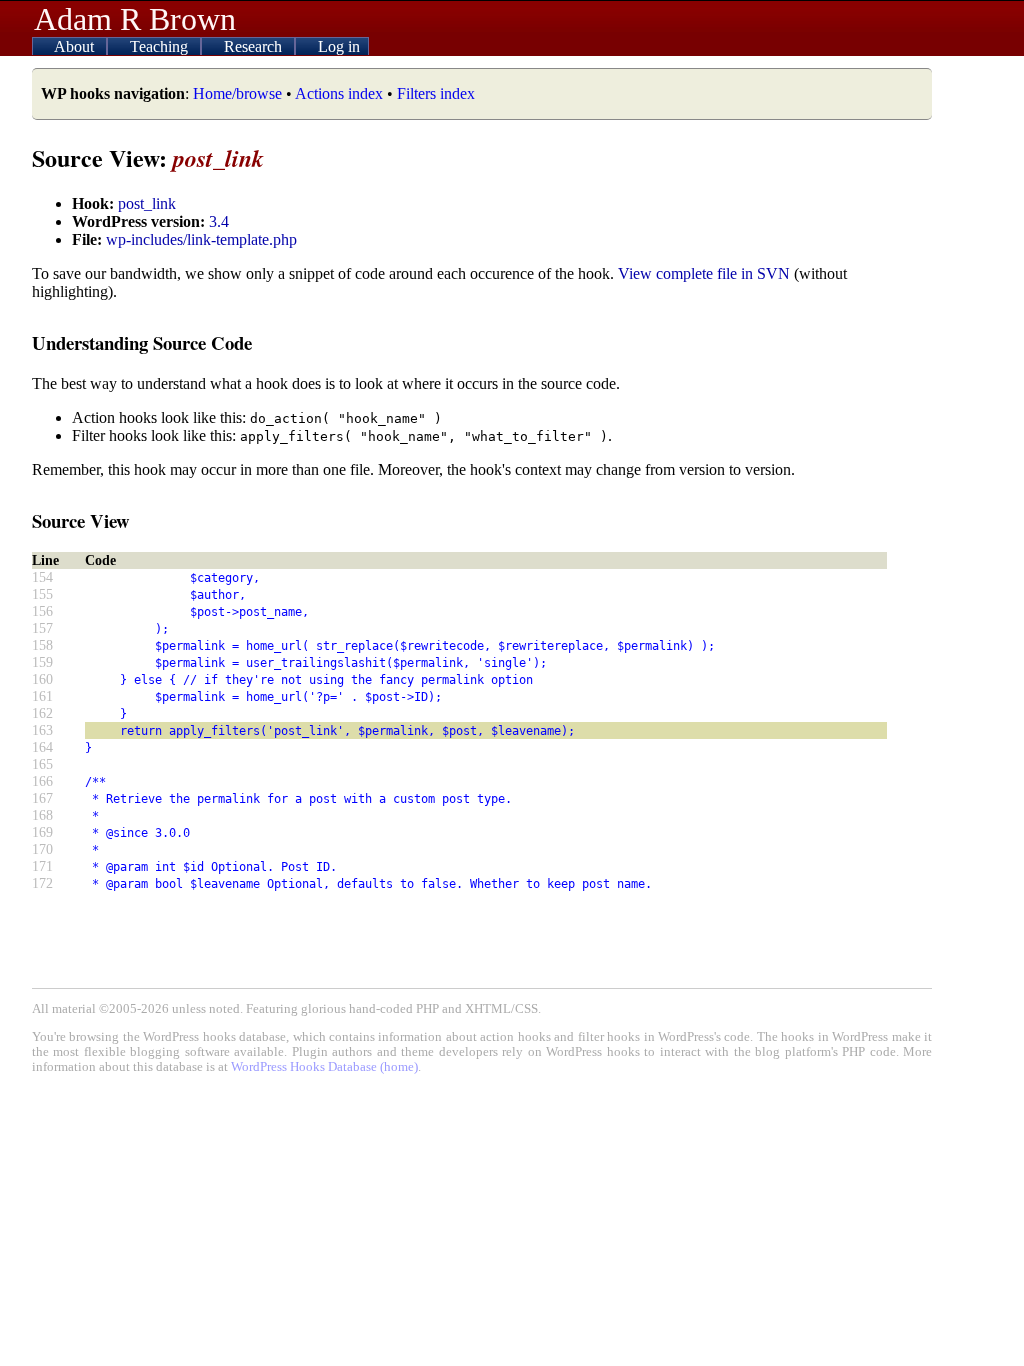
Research (255, 46)
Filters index (436, 93)
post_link (147, 203)
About (76, 46)
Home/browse (237, 93)
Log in (339, 46)
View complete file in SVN (704, 273)
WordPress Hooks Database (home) (324, 1067)
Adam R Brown (135, 19)
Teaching (161, 46)
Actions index (339, 93)
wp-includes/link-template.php (201, 239)
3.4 (219, 221)
